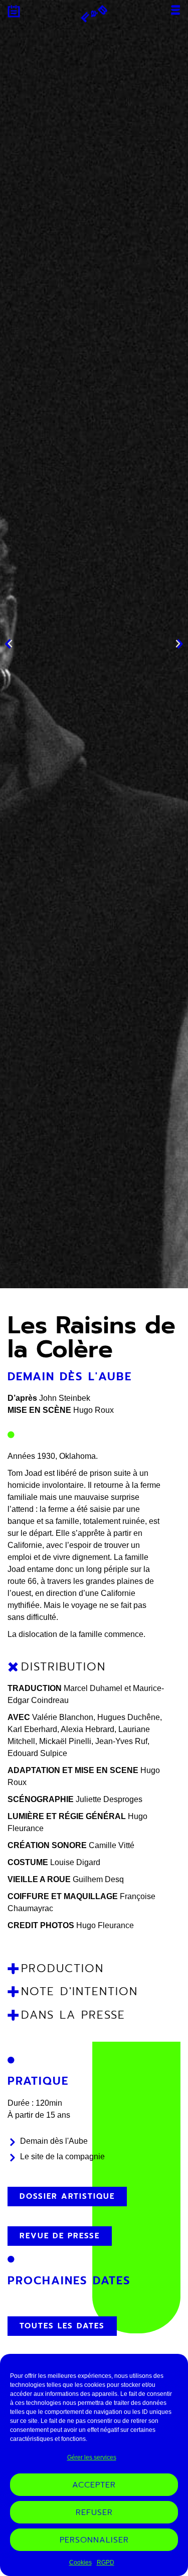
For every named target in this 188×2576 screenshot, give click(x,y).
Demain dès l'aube (70, 1377)
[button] (10, 644)
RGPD (106, 2562)
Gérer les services (92, 2457)
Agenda (14, 11)
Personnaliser (94, 2540)
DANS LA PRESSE (73, 2015)
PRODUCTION (62, 1968)
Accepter (94, 2485)
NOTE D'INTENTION (79, 1991)
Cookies (80, 2562)
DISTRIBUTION (63, 1667)
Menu (175, 10)
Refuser (94, 2512)
